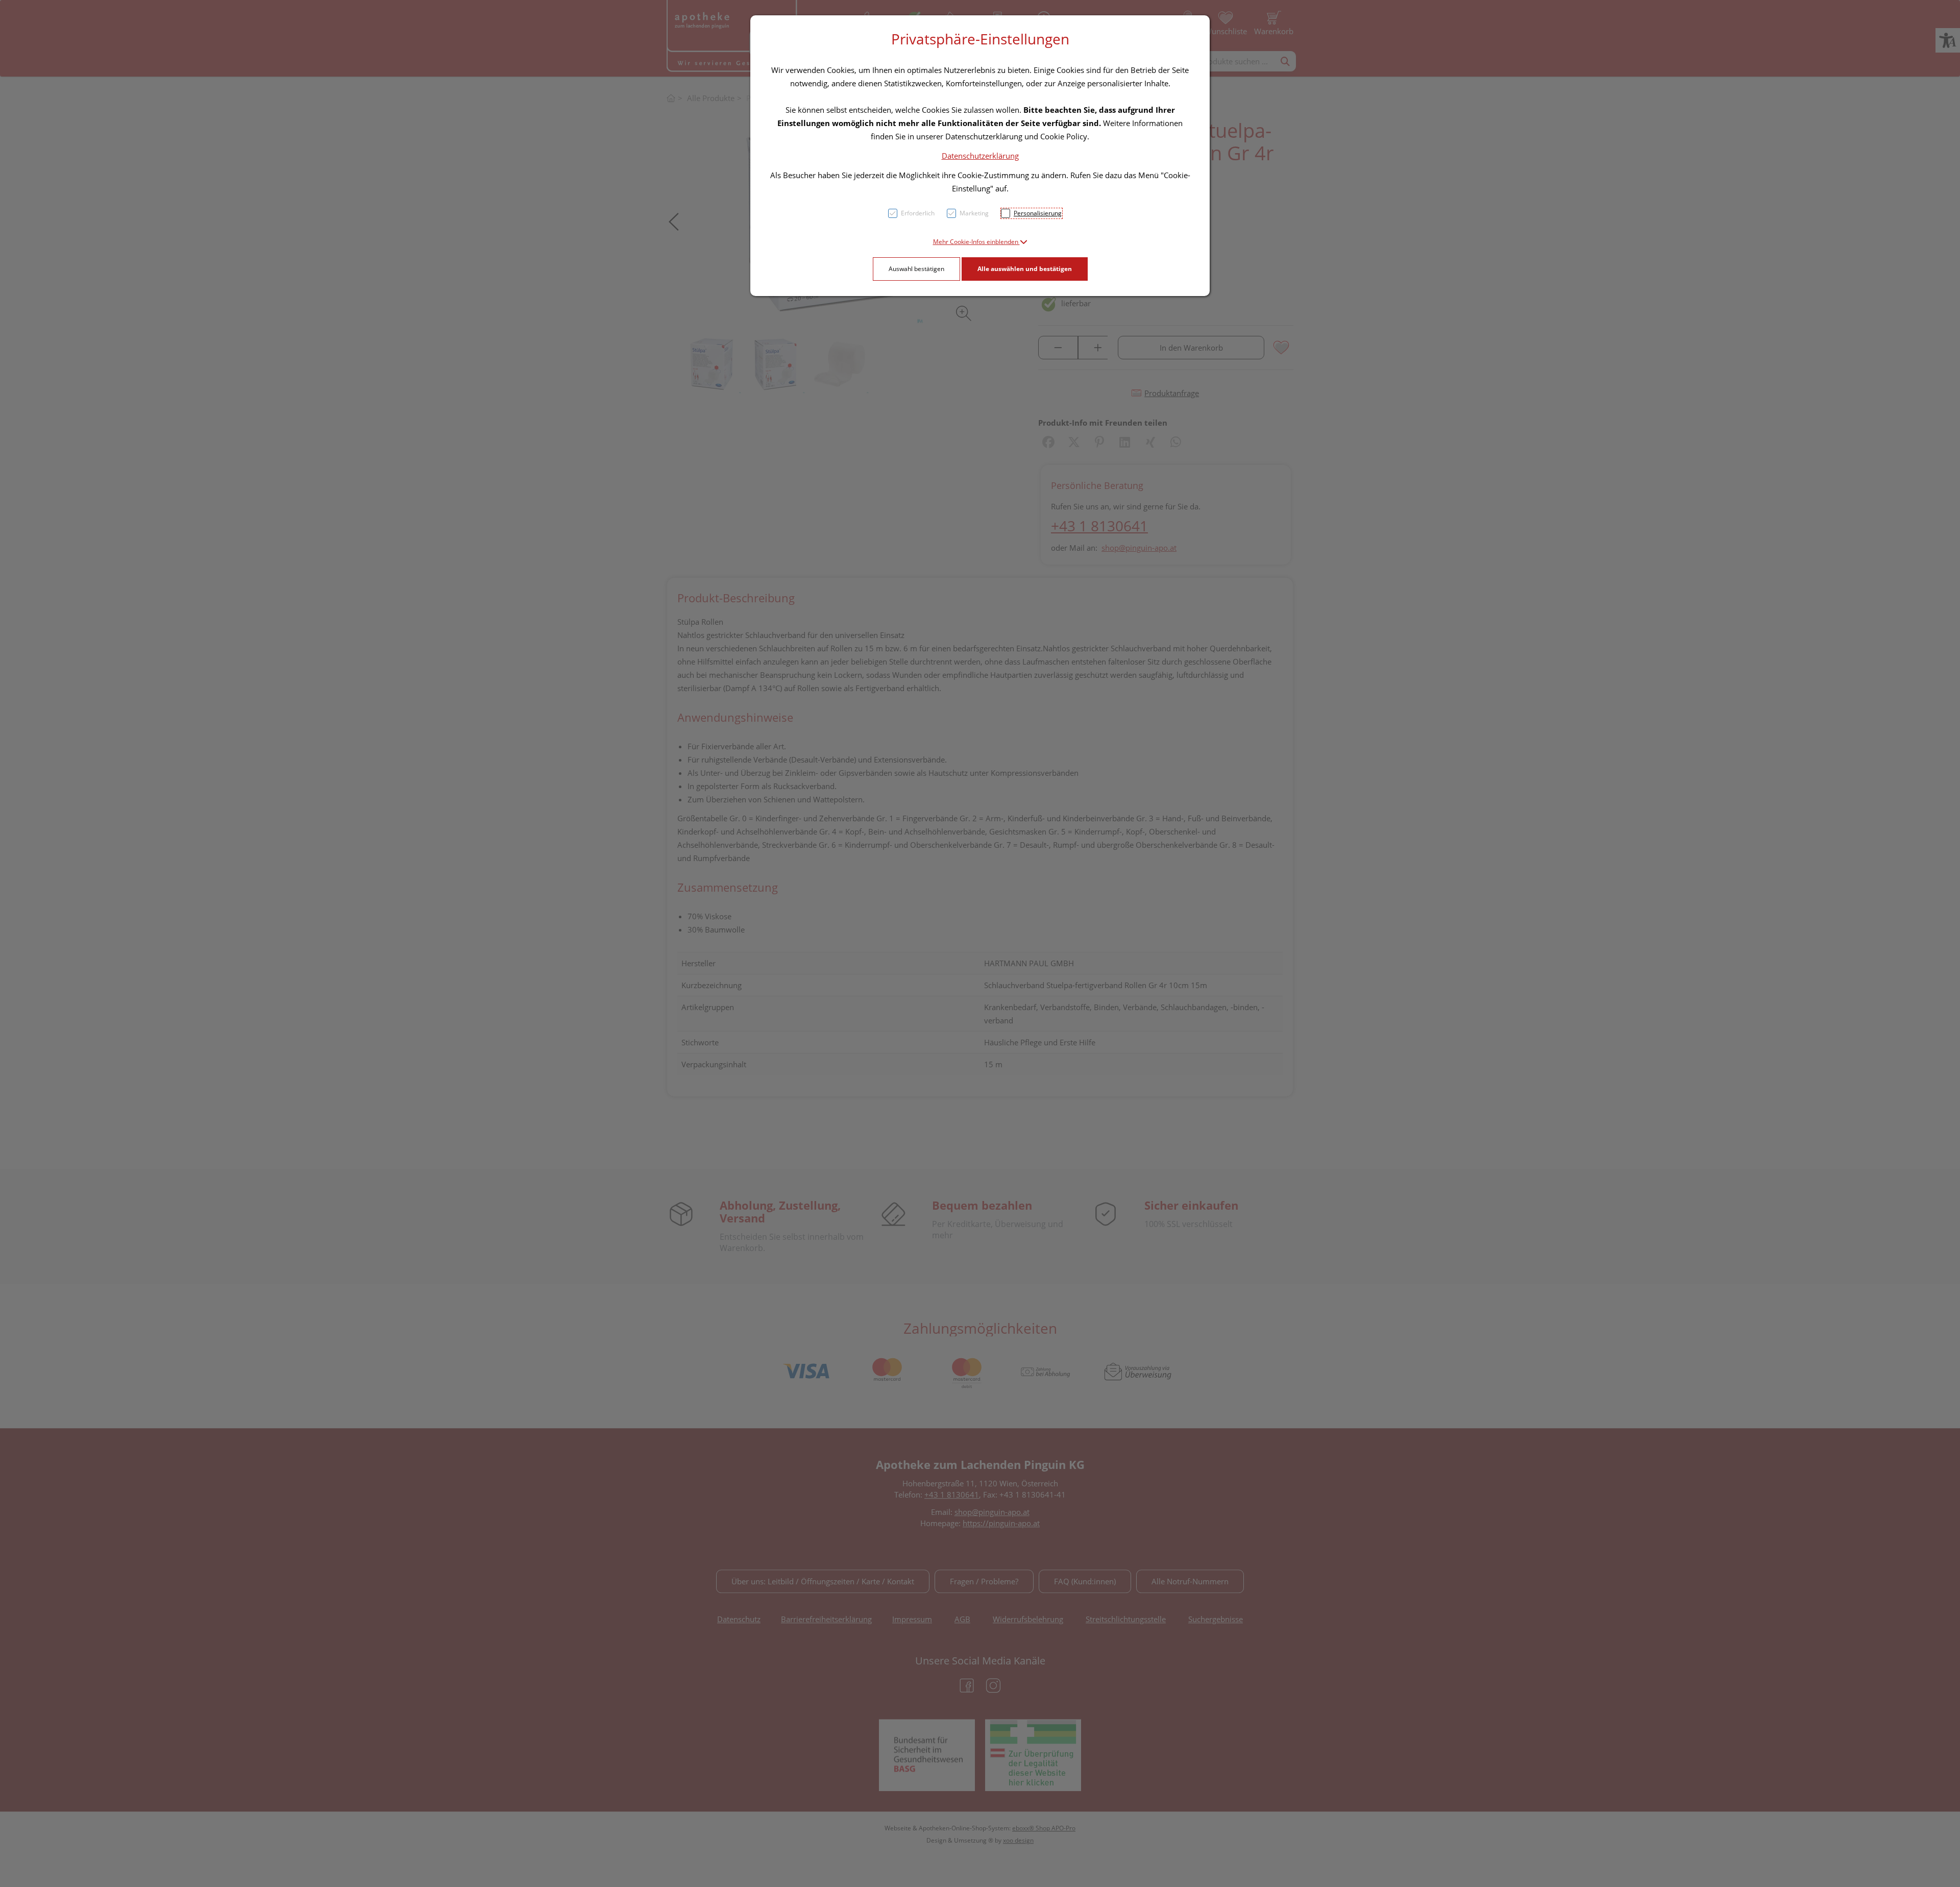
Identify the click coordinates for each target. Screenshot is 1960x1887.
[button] (980, 242)
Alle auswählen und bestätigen (1025, 269)
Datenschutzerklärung (980, 156)
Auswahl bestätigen (916, 269)
